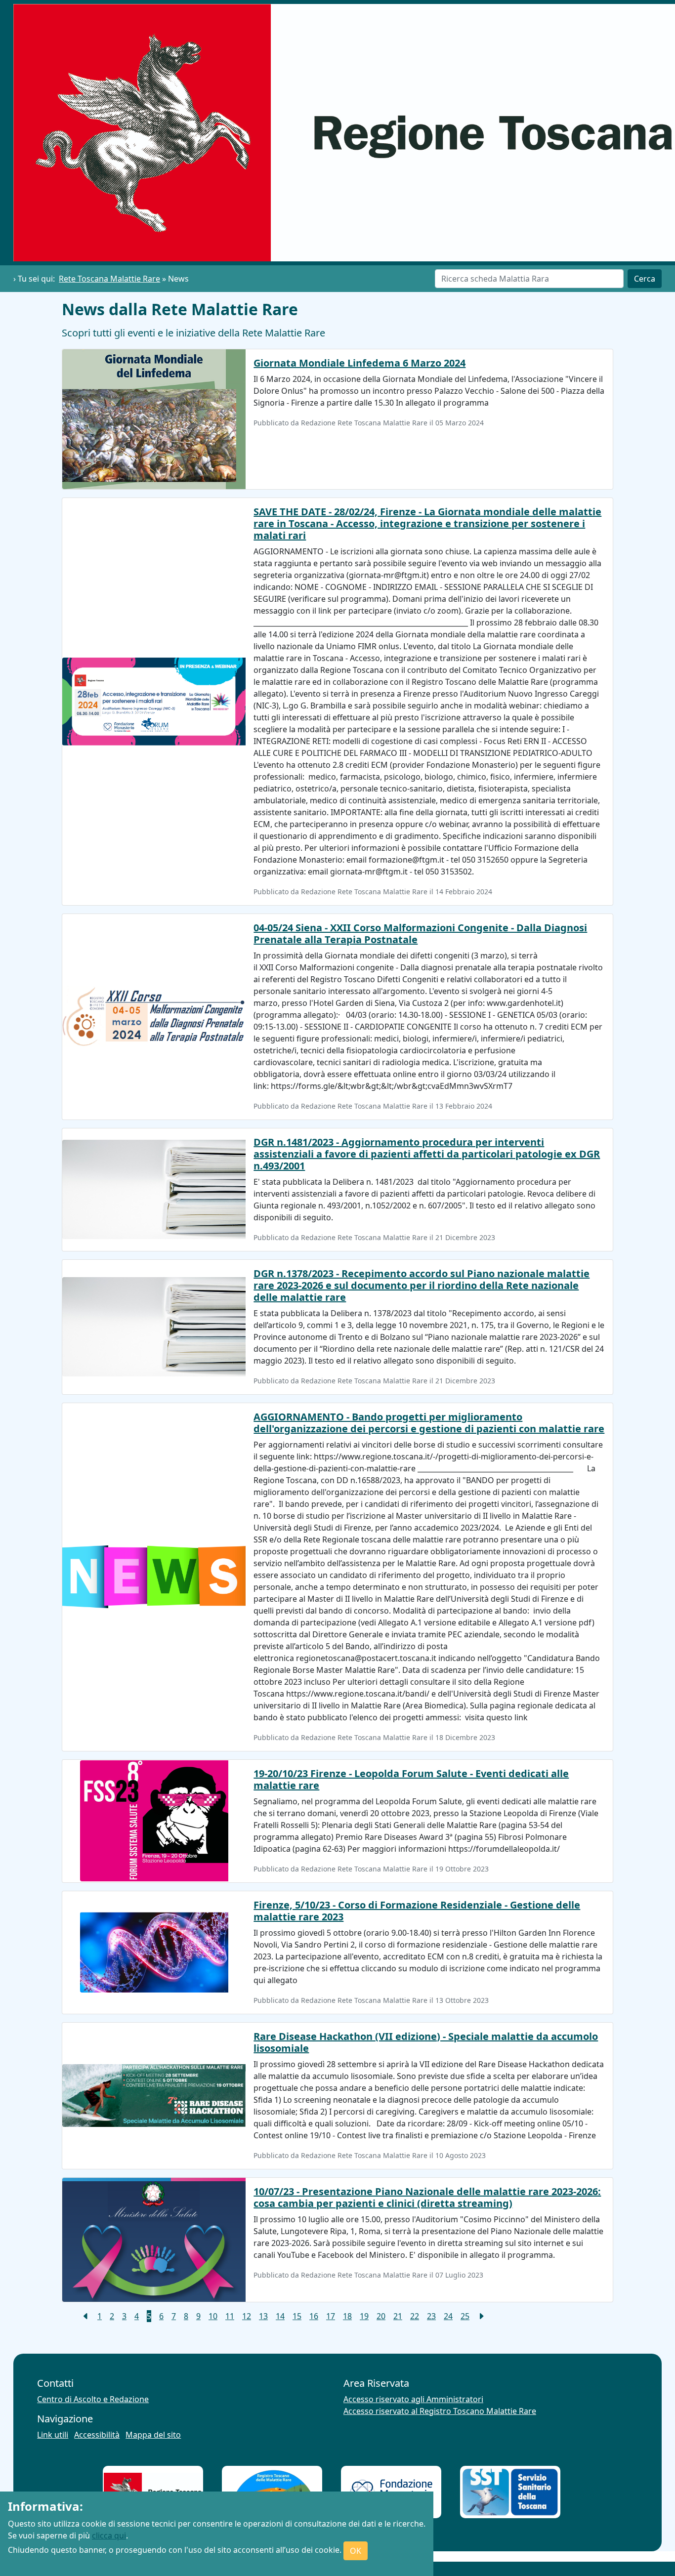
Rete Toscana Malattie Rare (109, 279)
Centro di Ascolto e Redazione (93, 2399)
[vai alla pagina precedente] (85, 2316)
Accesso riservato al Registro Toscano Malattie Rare (440, 2411)
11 (230, 2316)
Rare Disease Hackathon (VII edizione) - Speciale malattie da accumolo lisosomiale (426, 2042)
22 (415, 2316)
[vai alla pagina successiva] (481, 2316)
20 (381, 2316)
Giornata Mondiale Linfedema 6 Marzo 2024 (359, 363)
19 (364, 2316)
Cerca (645, 279)
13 (263, 2316)
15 (297, 2316)
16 (314, 2316)
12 (247, 2316)
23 (431, 2316)
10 (213, 2316)
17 (331, 2316)
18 (347, 2316)
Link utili (53, 2435)
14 (280, 2316)
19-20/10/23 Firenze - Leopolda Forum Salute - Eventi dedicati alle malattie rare (411, 1779)
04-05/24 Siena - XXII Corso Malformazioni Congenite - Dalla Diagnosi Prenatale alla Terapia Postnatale (420, 934)
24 (448, 2316)
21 (398, 2316)
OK (356, 2551)
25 (465, 2316)
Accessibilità (97, 2435)
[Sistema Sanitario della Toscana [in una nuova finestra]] (510, 2492)
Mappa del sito (153, 2435)
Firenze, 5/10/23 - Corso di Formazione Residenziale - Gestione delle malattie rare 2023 (417, 1911)
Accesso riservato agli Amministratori (413, 2399)
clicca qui (109, 2535)
